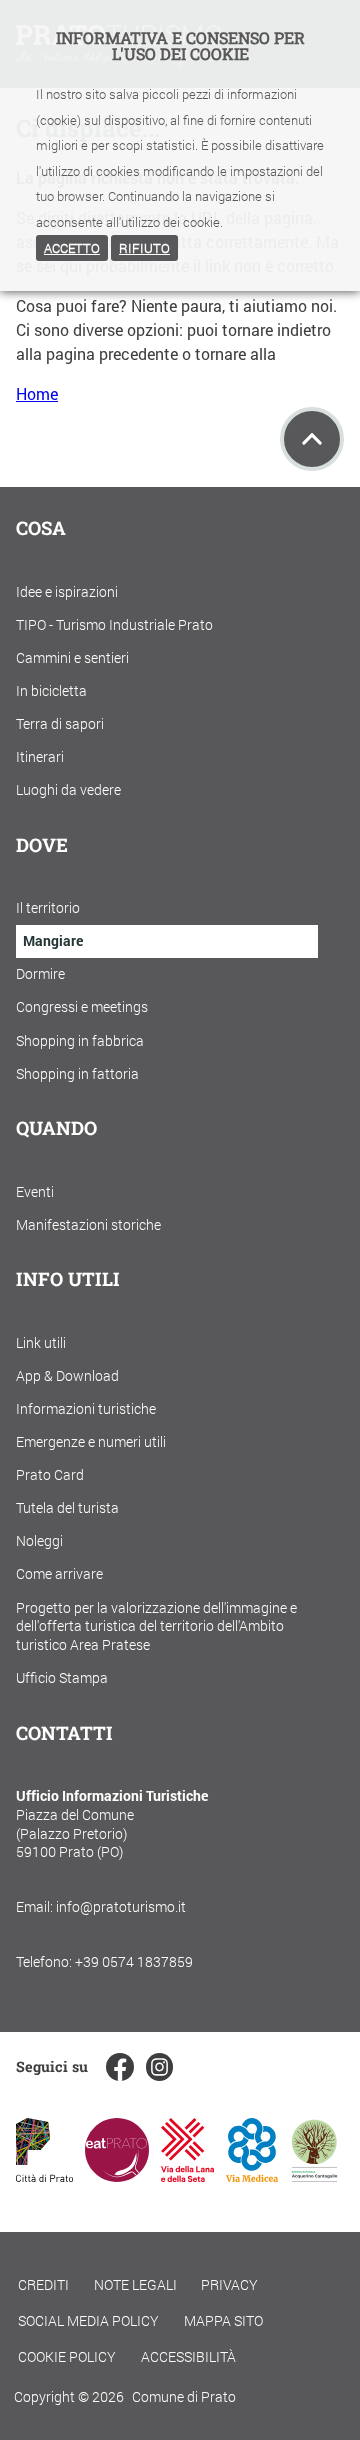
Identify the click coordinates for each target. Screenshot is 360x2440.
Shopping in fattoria (77, 1073)
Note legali (135, 2284)
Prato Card (50, 1474)
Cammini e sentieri (72, 657)
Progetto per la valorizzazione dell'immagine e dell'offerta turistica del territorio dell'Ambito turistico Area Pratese (156, 1626)
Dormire (40, 973)
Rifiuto (144, 248)
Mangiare (53, 940)
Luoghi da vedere (68, 789)
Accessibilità (188, 2356)
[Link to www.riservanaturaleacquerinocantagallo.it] (314, 2175)
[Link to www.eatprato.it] (117, 2175)
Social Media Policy (88, 2320)
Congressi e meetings (82, 1006)
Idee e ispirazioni (67, 591)
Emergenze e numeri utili (91, 1441)
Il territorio (48, 907)
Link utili (41, 1342)
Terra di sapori (60, 723)
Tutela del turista (67, 1507)
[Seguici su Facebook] (119, 2066)
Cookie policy (67, 2356)
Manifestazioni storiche (88, 1224)
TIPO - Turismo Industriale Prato (114, 624)
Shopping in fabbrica (80, 1040)
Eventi (35, 1191)
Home (37, 393)
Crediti (43, 2284)
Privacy (229, 2284)
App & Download (67, 1375)
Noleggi (39, 1540)
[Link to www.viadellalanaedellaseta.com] (187, 2175)
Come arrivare (59, 1573)
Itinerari (40, 756)
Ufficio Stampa (62, 1677)
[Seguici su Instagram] (159, 2066)
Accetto (72, 248)
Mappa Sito (223, 2320)
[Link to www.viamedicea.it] (252, 2175)
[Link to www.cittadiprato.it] (44, 2175)
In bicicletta (51, 690)
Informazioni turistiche (86, 1408)
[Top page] (312, 439)
